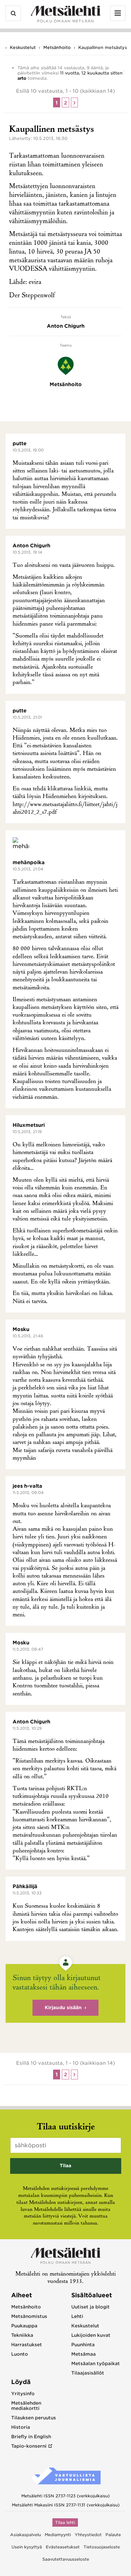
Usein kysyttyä (27, 2547)
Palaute (113, 2535)
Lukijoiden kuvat (91, 2335)
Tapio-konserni (29, 2446)
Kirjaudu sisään (63, 2008)
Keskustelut (23, 47)
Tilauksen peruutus (34, 2418)
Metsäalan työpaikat (96, 2364)
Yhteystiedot (88, 2535)
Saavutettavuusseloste (66, 2559)
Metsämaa (83, 2354)
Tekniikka (22, 2335)
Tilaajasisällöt (88, 2373)
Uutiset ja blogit (90, 2307)
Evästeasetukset (63, 2547)
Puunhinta (83, 2345)
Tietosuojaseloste (102, 2547)
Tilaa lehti (65, 2522)
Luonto (20, 2354)
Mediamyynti (58, 2535)
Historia (21, 2427)
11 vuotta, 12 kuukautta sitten (91, 73)
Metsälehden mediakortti (26, 2406)
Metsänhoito (57, 47)
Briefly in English (31, 2437)
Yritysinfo (23, 2394)
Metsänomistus (29, 2316)
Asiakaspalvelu (26, 2535)
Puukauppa (24, 2326)
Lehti (77, 2316)
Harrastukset (27, 2345)
